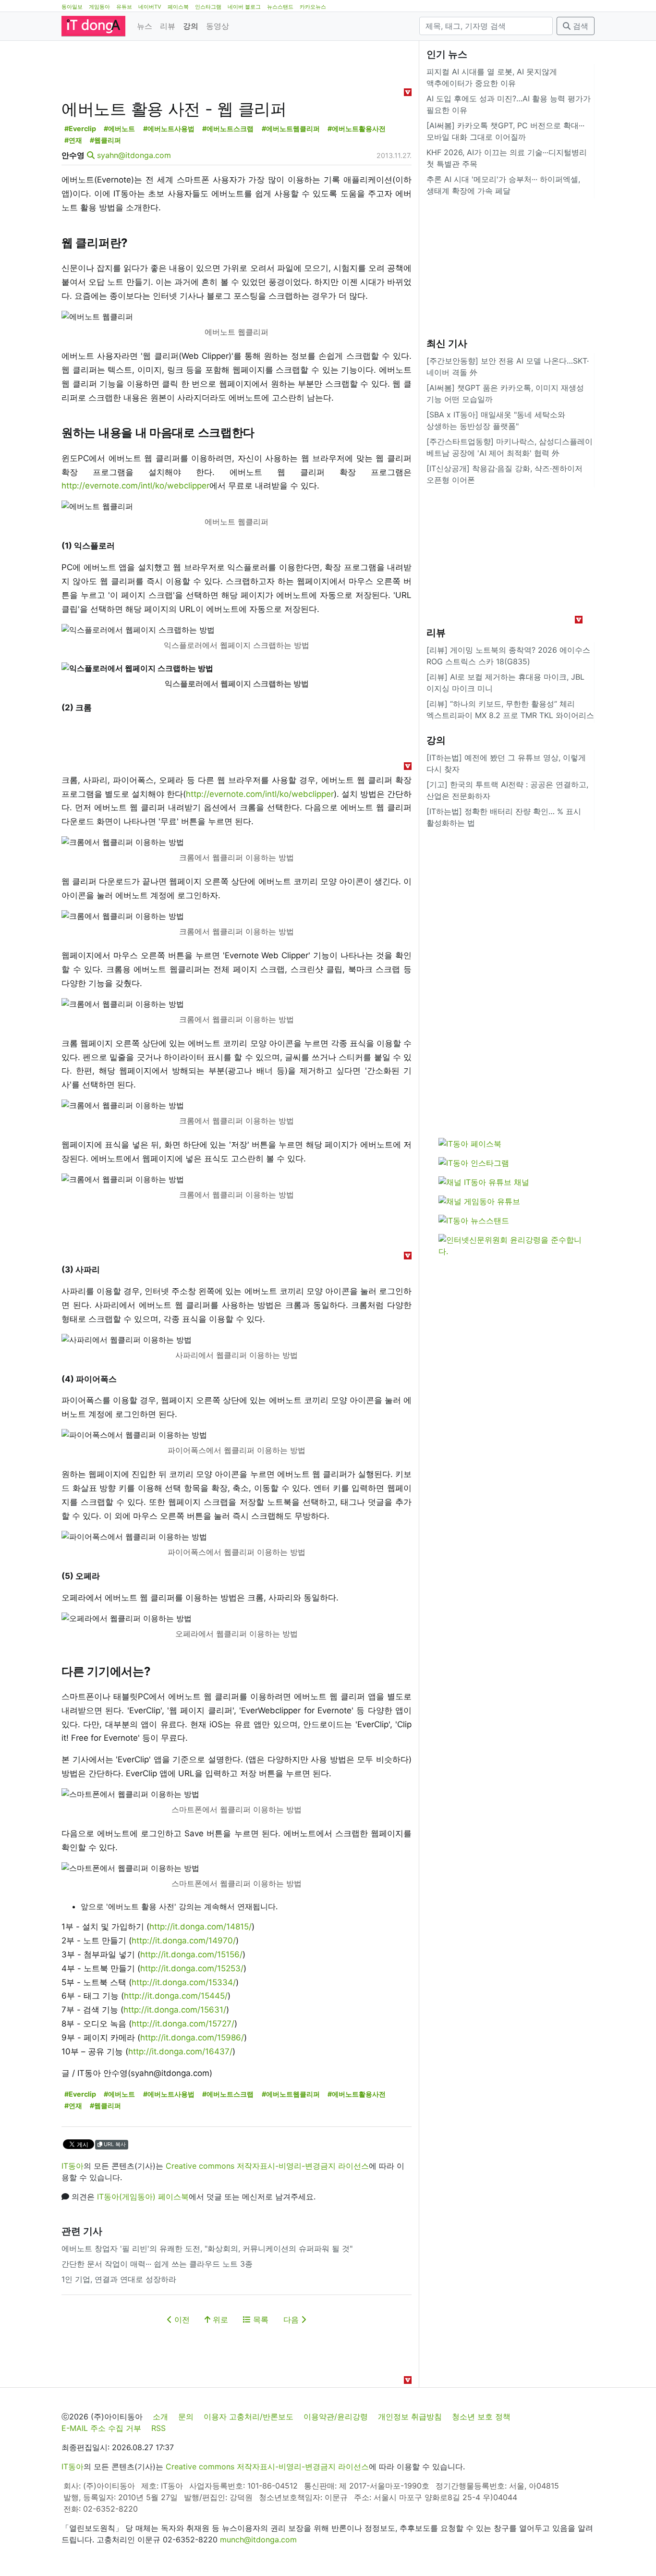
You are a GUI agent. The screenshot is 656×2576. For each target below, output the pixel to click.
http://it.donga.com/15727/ (183, 2024)
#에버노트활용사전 (357, 128)
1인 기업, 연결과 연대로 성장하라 (119, 2279)
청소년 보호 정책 (481, 2417)
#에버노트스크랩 (228, 128)
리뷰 (168, 26)
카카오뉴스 (313, 7)
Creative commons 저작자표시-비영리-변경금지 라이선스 (267, 2166)
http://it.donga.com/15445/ (176, 1996)
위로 (219, 2320)
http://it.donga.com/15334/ (184, 1982)
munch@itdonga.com (258, 2539)
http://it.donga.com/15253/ (192, 1968)
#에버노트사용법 (169, 128)
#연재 (73, 140)
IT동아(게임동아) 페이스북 (143, 2197)
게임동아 (99, 7)
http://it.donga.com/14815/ (200, 1927)
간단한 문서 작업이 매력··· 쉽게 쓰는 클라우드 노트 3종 (157, 2264)
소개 (160, 2417)
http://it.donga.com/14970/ (184, 1941)
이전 (181, 2320)
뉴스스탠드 (280, 7)
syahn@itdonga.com (134, 155)
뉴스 (145, 26)
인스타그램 (208, 7)
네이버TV (150, 7)
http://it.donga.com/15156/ (191, 1954)
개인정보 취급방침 (410, 2417)
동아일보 (72, 7)
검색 (579, 26)
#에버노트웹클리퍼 (291, 128)
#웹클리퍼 (105, 140)
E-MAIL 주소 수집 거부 (101, 2428)
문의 (186, 2417)
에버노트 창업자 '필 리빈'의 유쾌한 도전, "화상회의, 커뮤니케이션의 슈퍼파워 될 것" (207, 2248)
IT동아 (73, 2166)
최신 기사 (447, 343)
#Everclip (80, 128)
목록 (260, 2320)
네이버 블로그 (244, 7)
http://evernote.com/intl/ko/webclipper (135, 486)
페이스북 (178, 7)
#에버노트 (119, 128)
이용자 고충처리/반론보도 (249, 2417)
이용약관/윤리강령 (336, 2417)
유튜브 (124, 7)
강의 (191, 26)
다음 (292, 2320)
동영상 (218, 26)
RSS (158, 2428)
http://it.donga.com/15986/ (192, 2038)
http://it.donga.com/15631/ (175, 2010)
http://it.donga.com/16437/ (180, 2051)
